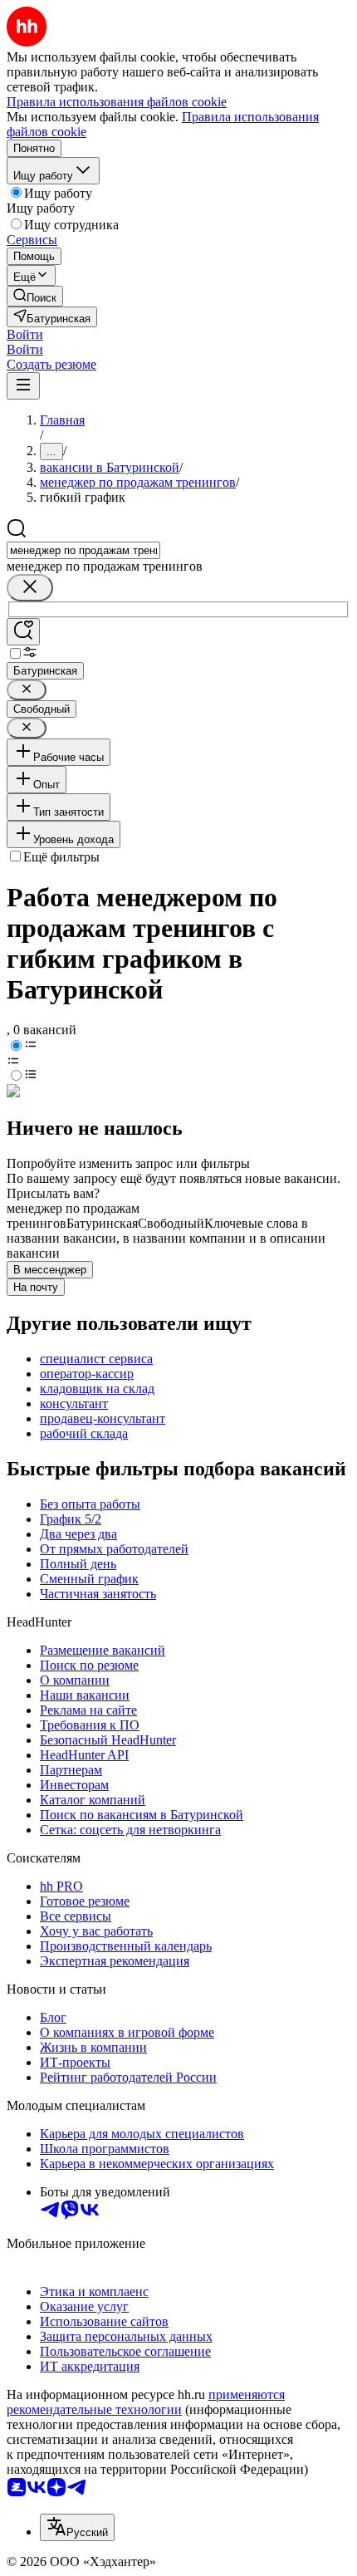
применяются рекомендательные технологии (146, 2402)
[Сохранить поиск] (23, 632)
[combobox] (83, 550)
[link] (35, 296)
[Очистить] (30, 588)
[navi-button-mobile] (23, 386)
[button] (25, 334)
